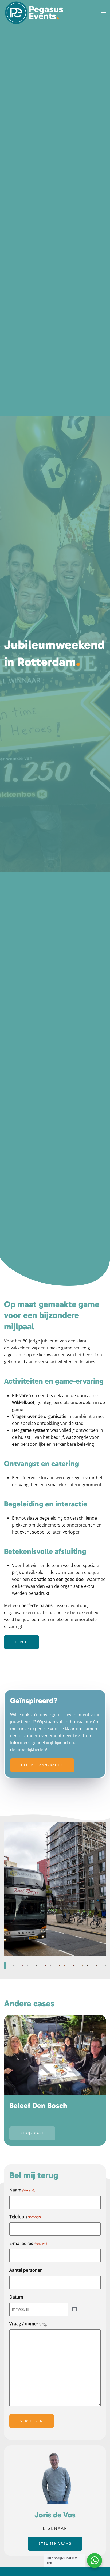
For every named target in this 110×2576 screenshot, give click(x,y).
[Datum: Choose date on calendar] (74, 2309)
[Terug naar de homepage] (34, 13)
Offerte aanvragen (42, 1765)
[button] (103, 13)
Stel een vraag (55, 2544)
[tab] (4, 1965)
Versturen (32, 2421)
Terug (21, 1642)
